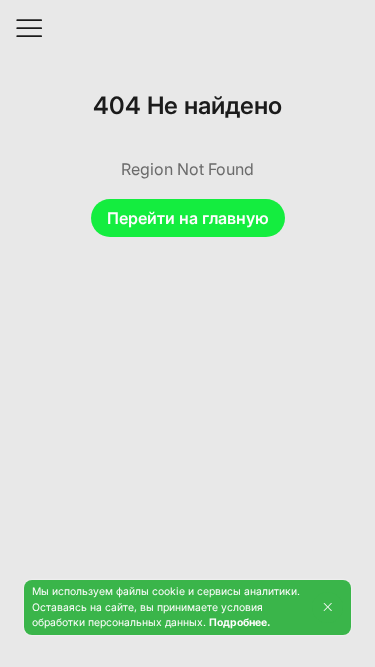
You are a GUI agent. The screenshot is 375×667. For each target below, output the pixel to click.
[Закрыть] (327, 607)
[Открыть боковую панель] (28, 28)
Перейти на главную (188, 218)
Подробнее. (239, 622)
